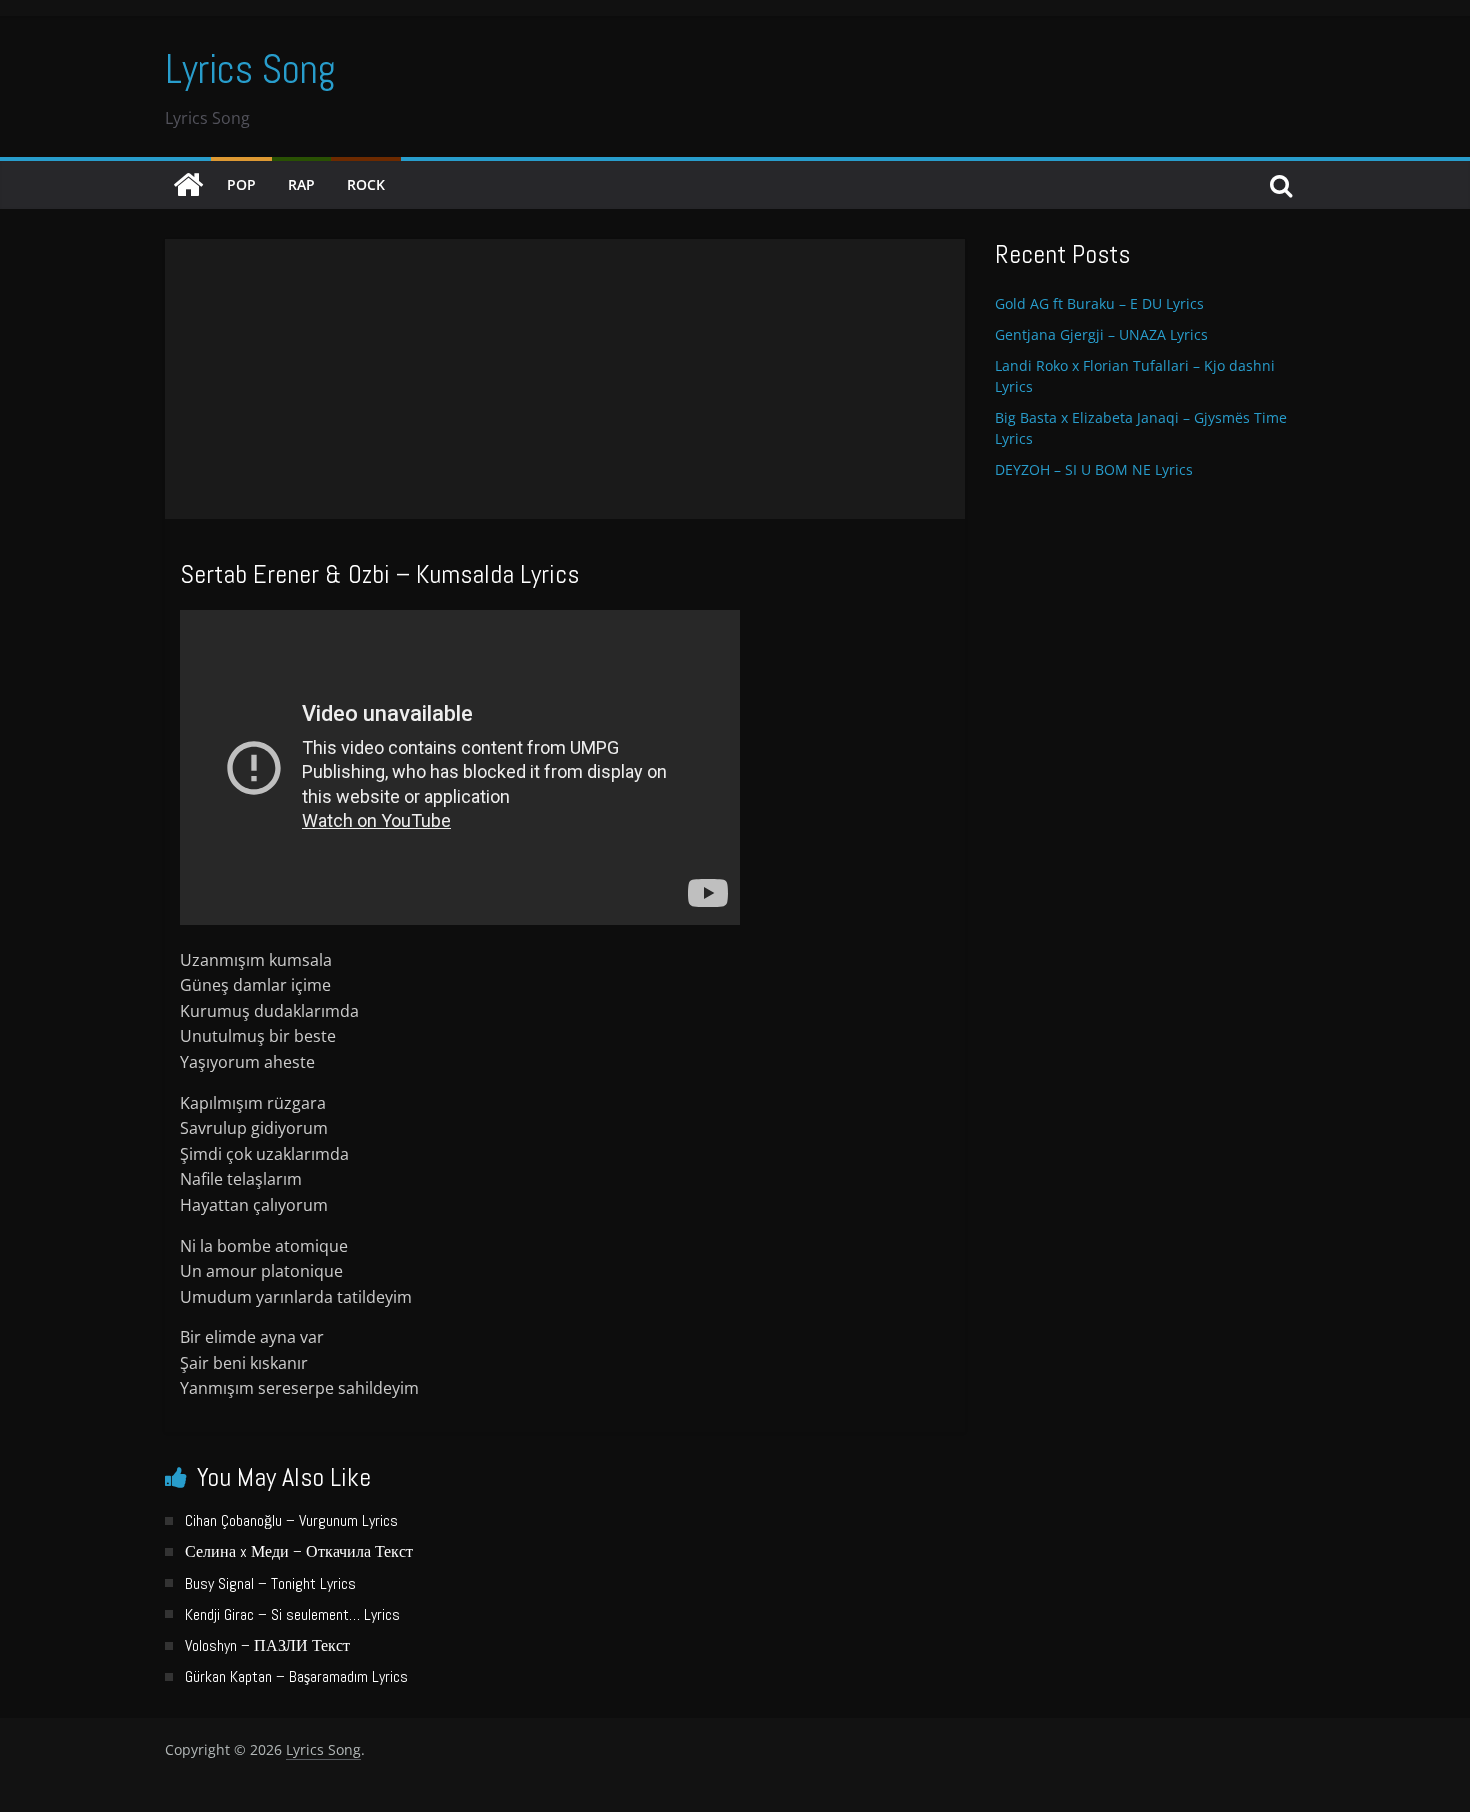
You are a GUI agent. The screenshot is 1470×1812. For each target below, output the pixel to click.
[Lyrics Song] (188, 185)
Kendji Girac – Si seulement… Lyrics (292, 1614)
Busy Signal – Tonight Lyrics (270, 1583)
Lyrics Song (250, 69)
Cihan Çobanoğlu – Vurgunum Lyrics (291, 1520)
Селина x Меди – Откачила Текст (299, 1551)
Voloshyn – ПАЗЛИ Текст (267, 1645)
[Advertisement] (565, 379)
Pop (241, 184)
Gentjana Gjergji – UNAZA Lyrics (1101, 334)
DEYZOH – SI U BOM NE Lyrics (1094, 469)
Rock (366, 184)
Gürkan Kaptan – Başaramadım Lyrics (296, 1676)
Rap (301, 184)
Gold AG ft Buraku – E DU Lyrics (1099, 303)
